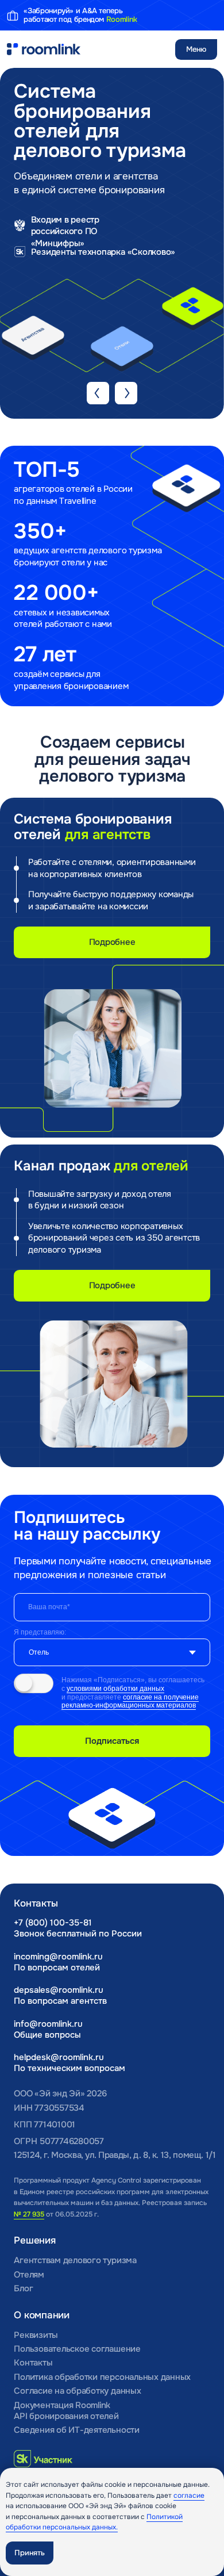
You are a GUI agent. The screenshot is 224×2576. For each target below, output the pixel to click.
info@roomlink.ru (48, 2024)
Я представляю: (40, 1632)
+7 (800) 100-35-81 (53, 1923)
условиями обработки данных (115, 1689)
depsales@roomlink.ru (59, 1990)
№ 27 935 (29, 2214)
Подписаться (112, 1741)
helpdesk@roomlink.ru (59, 2057)
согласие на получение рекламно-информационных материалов (130, 1702)
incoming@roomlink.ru (58, 1957)
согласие (189, 2495)
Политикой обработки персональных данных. (94, 2522)
